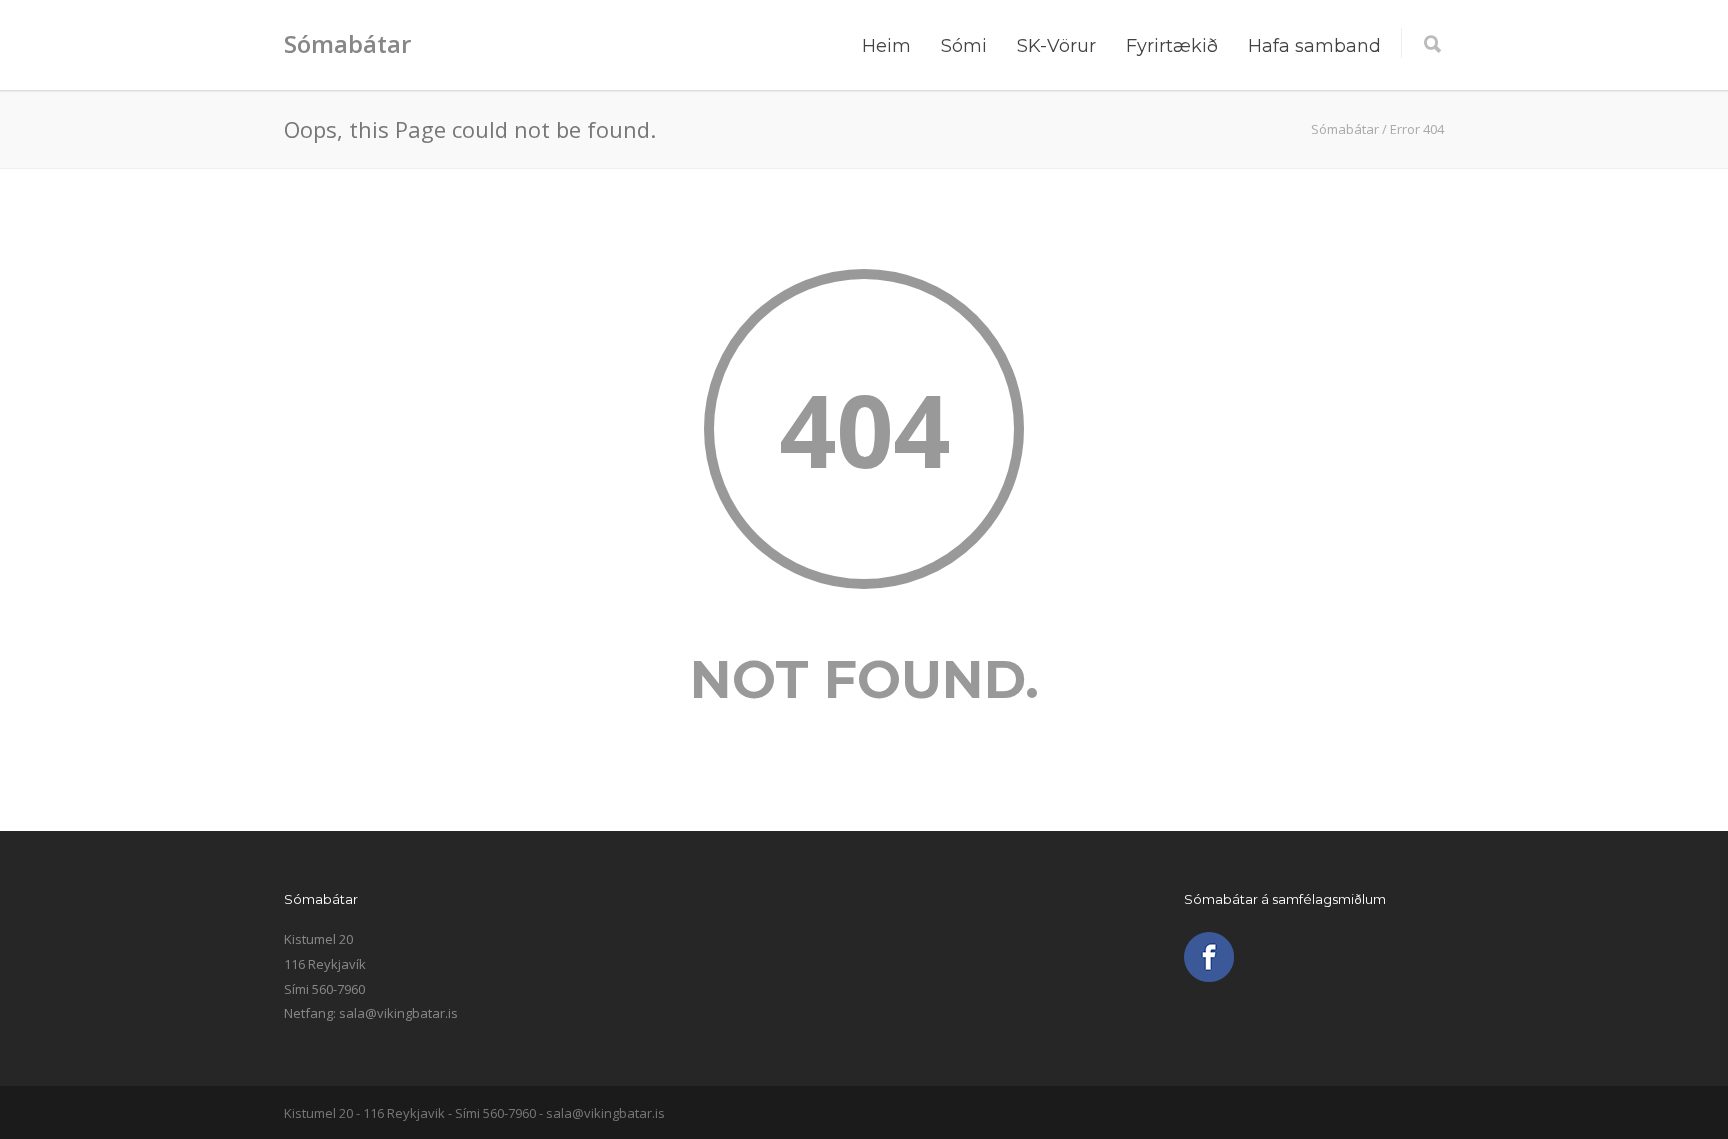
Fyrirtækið (1172, 46)
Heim (886, 46)
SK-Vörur (1056, 46)
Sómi (964, 46)
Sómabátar (347, 43)
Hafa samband (1314, 46)
